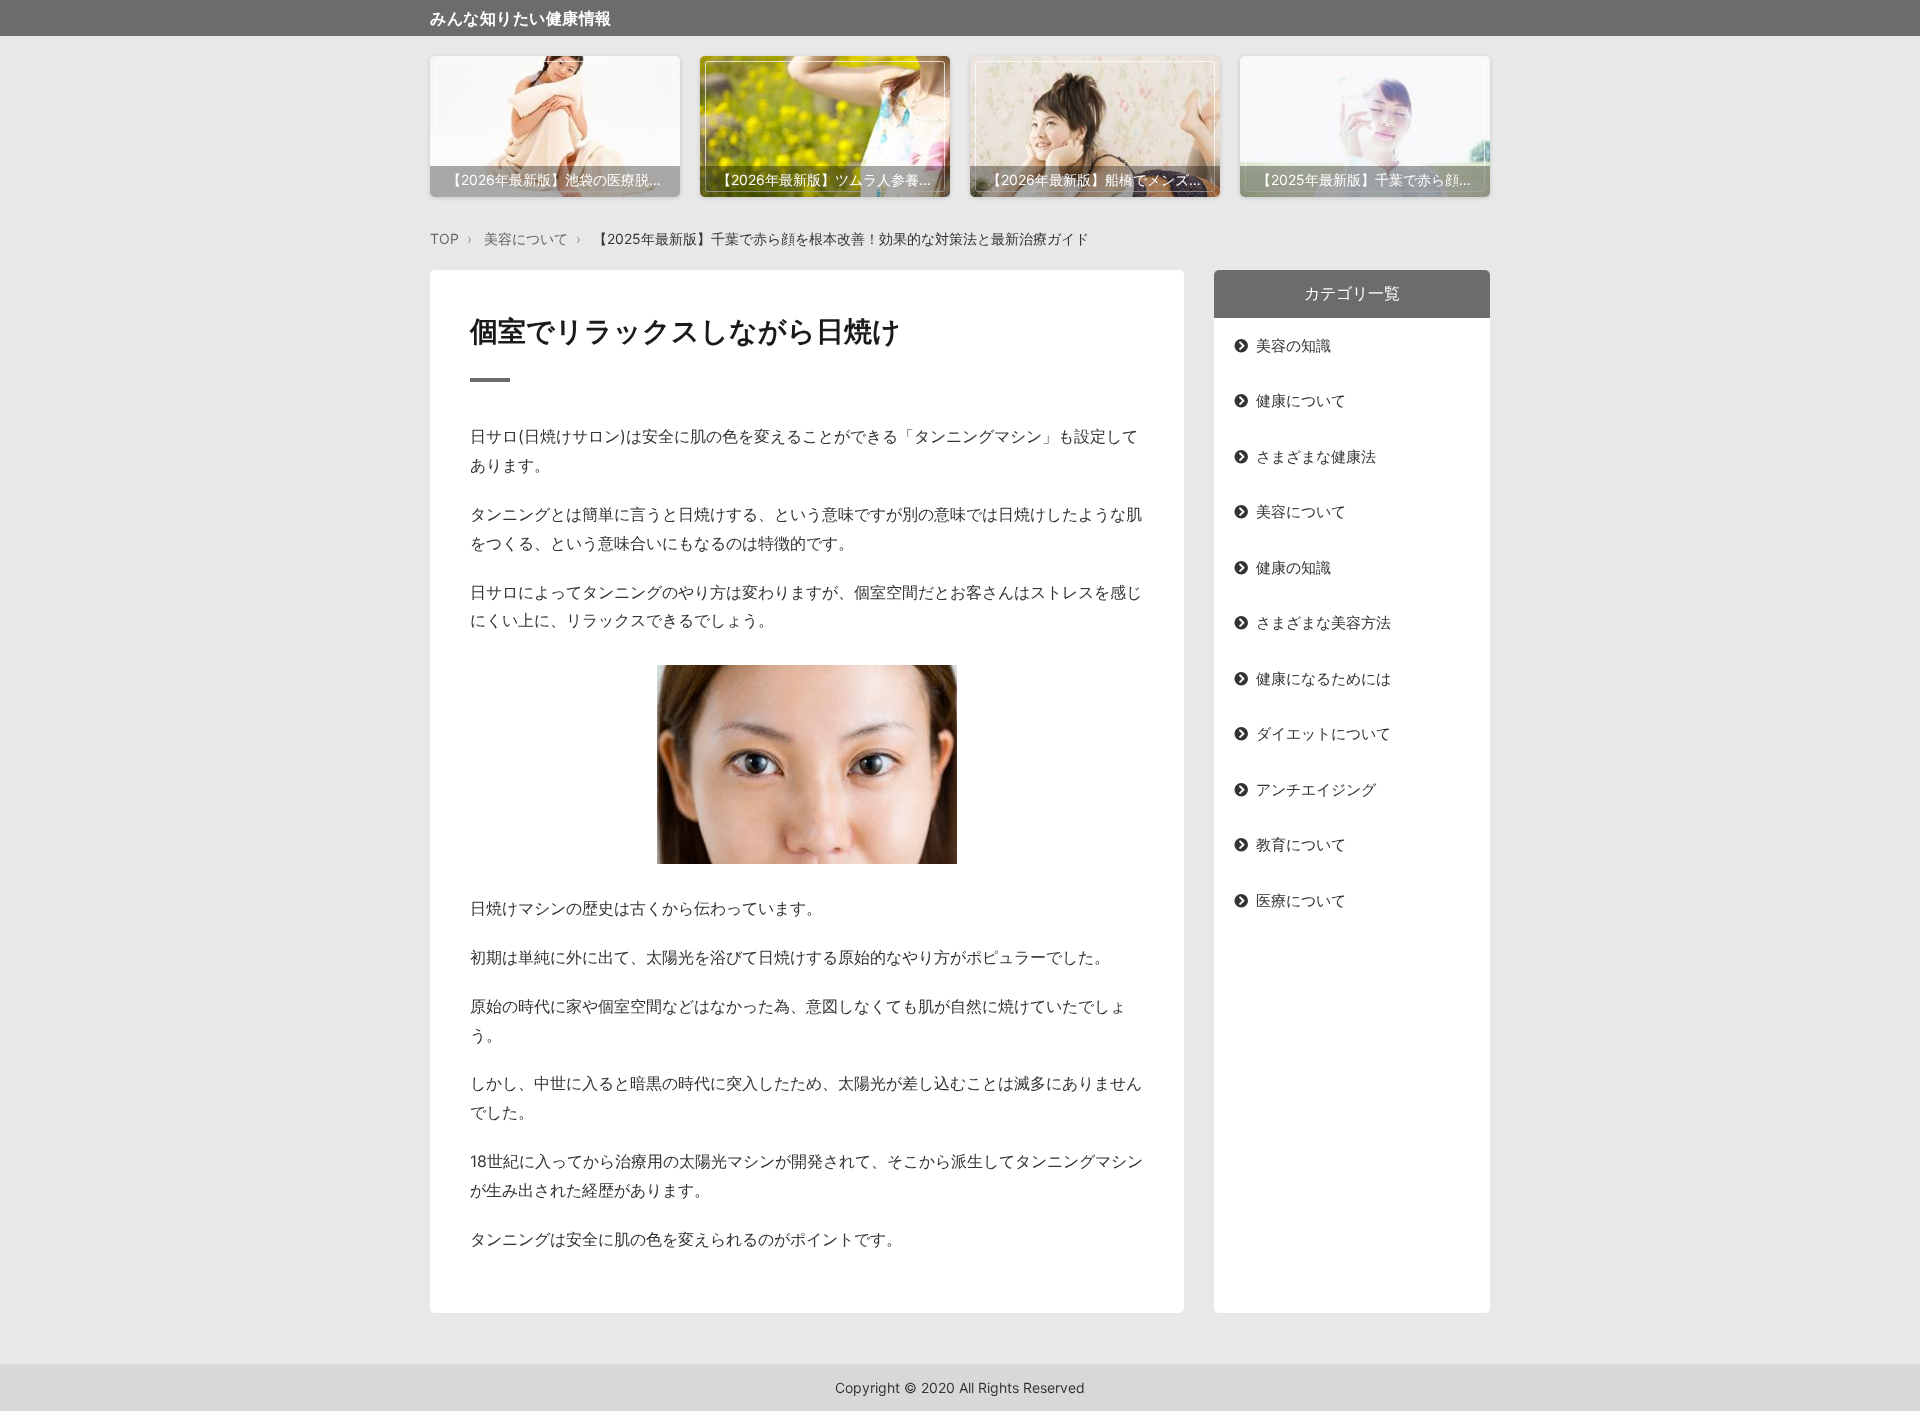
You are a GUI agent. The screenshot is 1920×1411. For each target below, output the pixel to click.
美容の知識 (1293, 345)
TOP (444, 238)
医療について (1301, 900)
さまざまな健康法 (1316, 456)
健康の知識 (1293, 567)
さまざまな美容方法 (1323, 622)
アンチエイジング (1316, 789)
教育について (1301, 844)
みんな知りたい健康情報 (521, 18)
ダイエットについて (1323, 733)
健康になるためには (1323, 678)
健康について (1301, 400)
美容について (526, 238)
